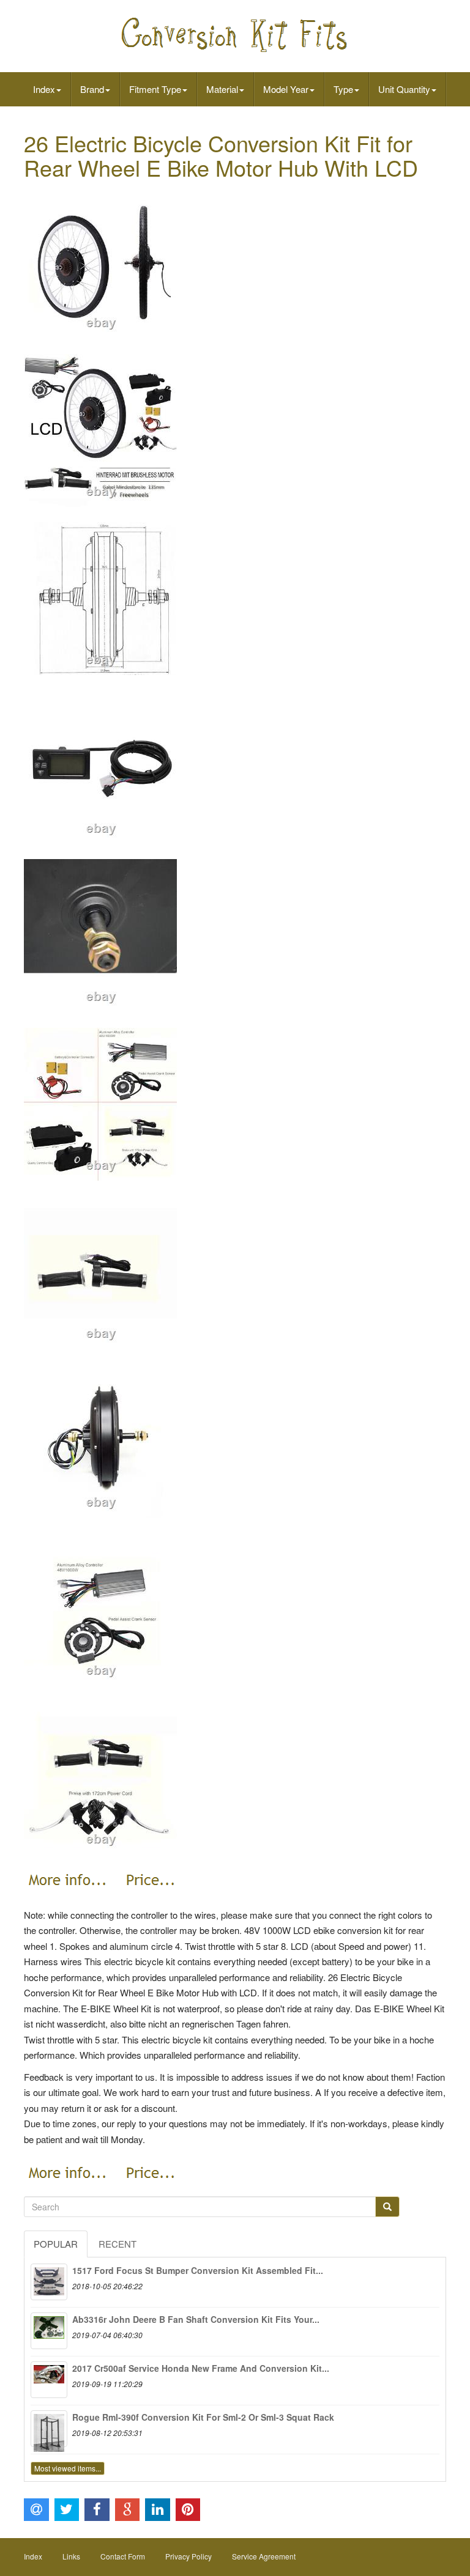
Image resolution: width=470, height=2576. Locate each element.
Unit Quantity (404, 89)
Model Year (286, 89)
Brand (92, 89)
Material (222, 89)
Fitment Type (155, 89)
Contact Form (123, 2556)
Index (44, 89)
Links (71, 2556)
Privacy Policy (188, 2556)
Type (343, 89)
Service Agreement (264, 2556)
